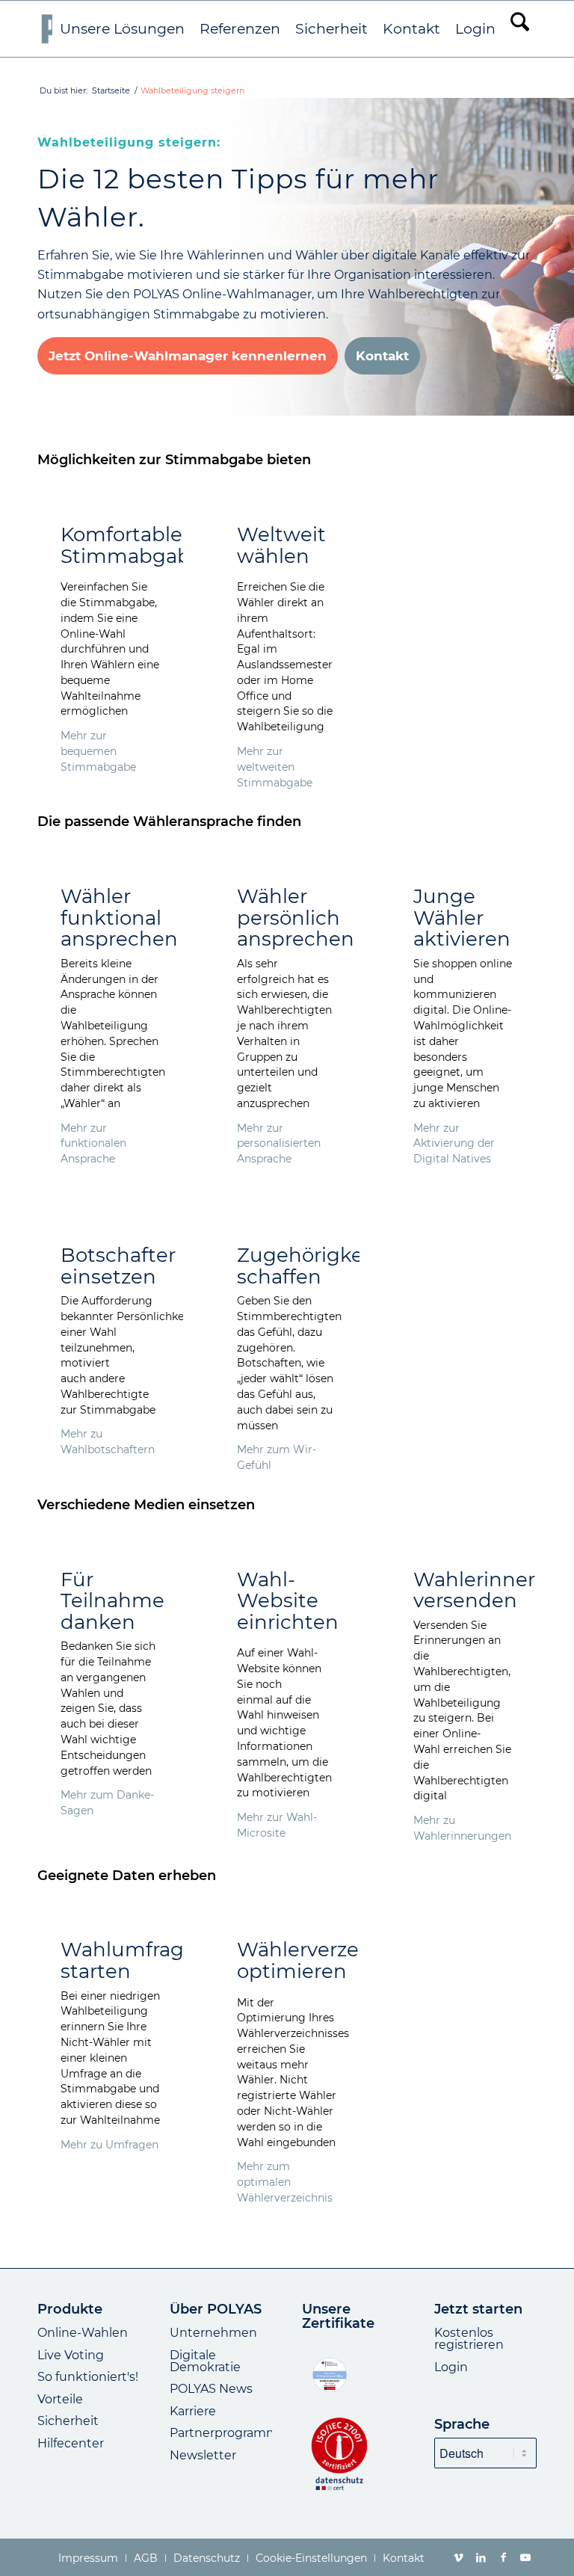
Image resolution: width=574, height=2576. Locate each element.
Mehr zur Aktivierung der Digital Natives (454, 1144)
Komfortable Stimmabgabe (132, 545)
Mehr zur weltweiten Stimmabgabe (275, 767)
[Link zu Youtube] (525, 2557)
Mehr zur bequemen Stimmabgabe (98, 751)
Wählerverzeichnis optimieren (327, 1960)
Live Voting (71, 2355)
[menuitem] (122, 29)
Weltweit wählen (281, 545)
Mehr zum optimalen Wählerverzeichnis (285, 2182)
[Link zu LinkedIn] (481, 2557)
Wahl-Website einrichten (288, 1601)
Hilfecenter (71, 2443)
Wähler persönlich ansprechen (296, 918)
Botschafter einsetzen (118, 1266)
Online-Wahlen (83, 2333)
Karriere (193, 2411)
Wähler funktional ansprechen (119, 918)
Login (451, 2367)
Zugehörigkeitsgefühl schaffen (344, 1266)
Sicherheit (68, 2421)
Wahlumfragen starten (135, 1960)
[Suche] (520, 29)
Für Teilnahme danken (112, 1601)
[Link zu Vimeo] (458, 2557)
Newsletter (203, 2455)
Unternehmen (213, 2333)
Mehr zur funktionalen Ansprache (93, 1144)
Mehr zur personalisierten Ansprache (279, 1144)
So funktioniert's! (88, 2377)
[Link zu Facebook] (503, 2557)
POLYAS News (211, 2389)
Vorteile (60, 2399)
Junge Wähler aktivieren (462, 918)
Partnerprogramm (224, 2433)
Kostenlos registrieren (469, 2339)
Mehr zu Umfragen (109, 2145)
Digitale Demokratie (205, 2361)
